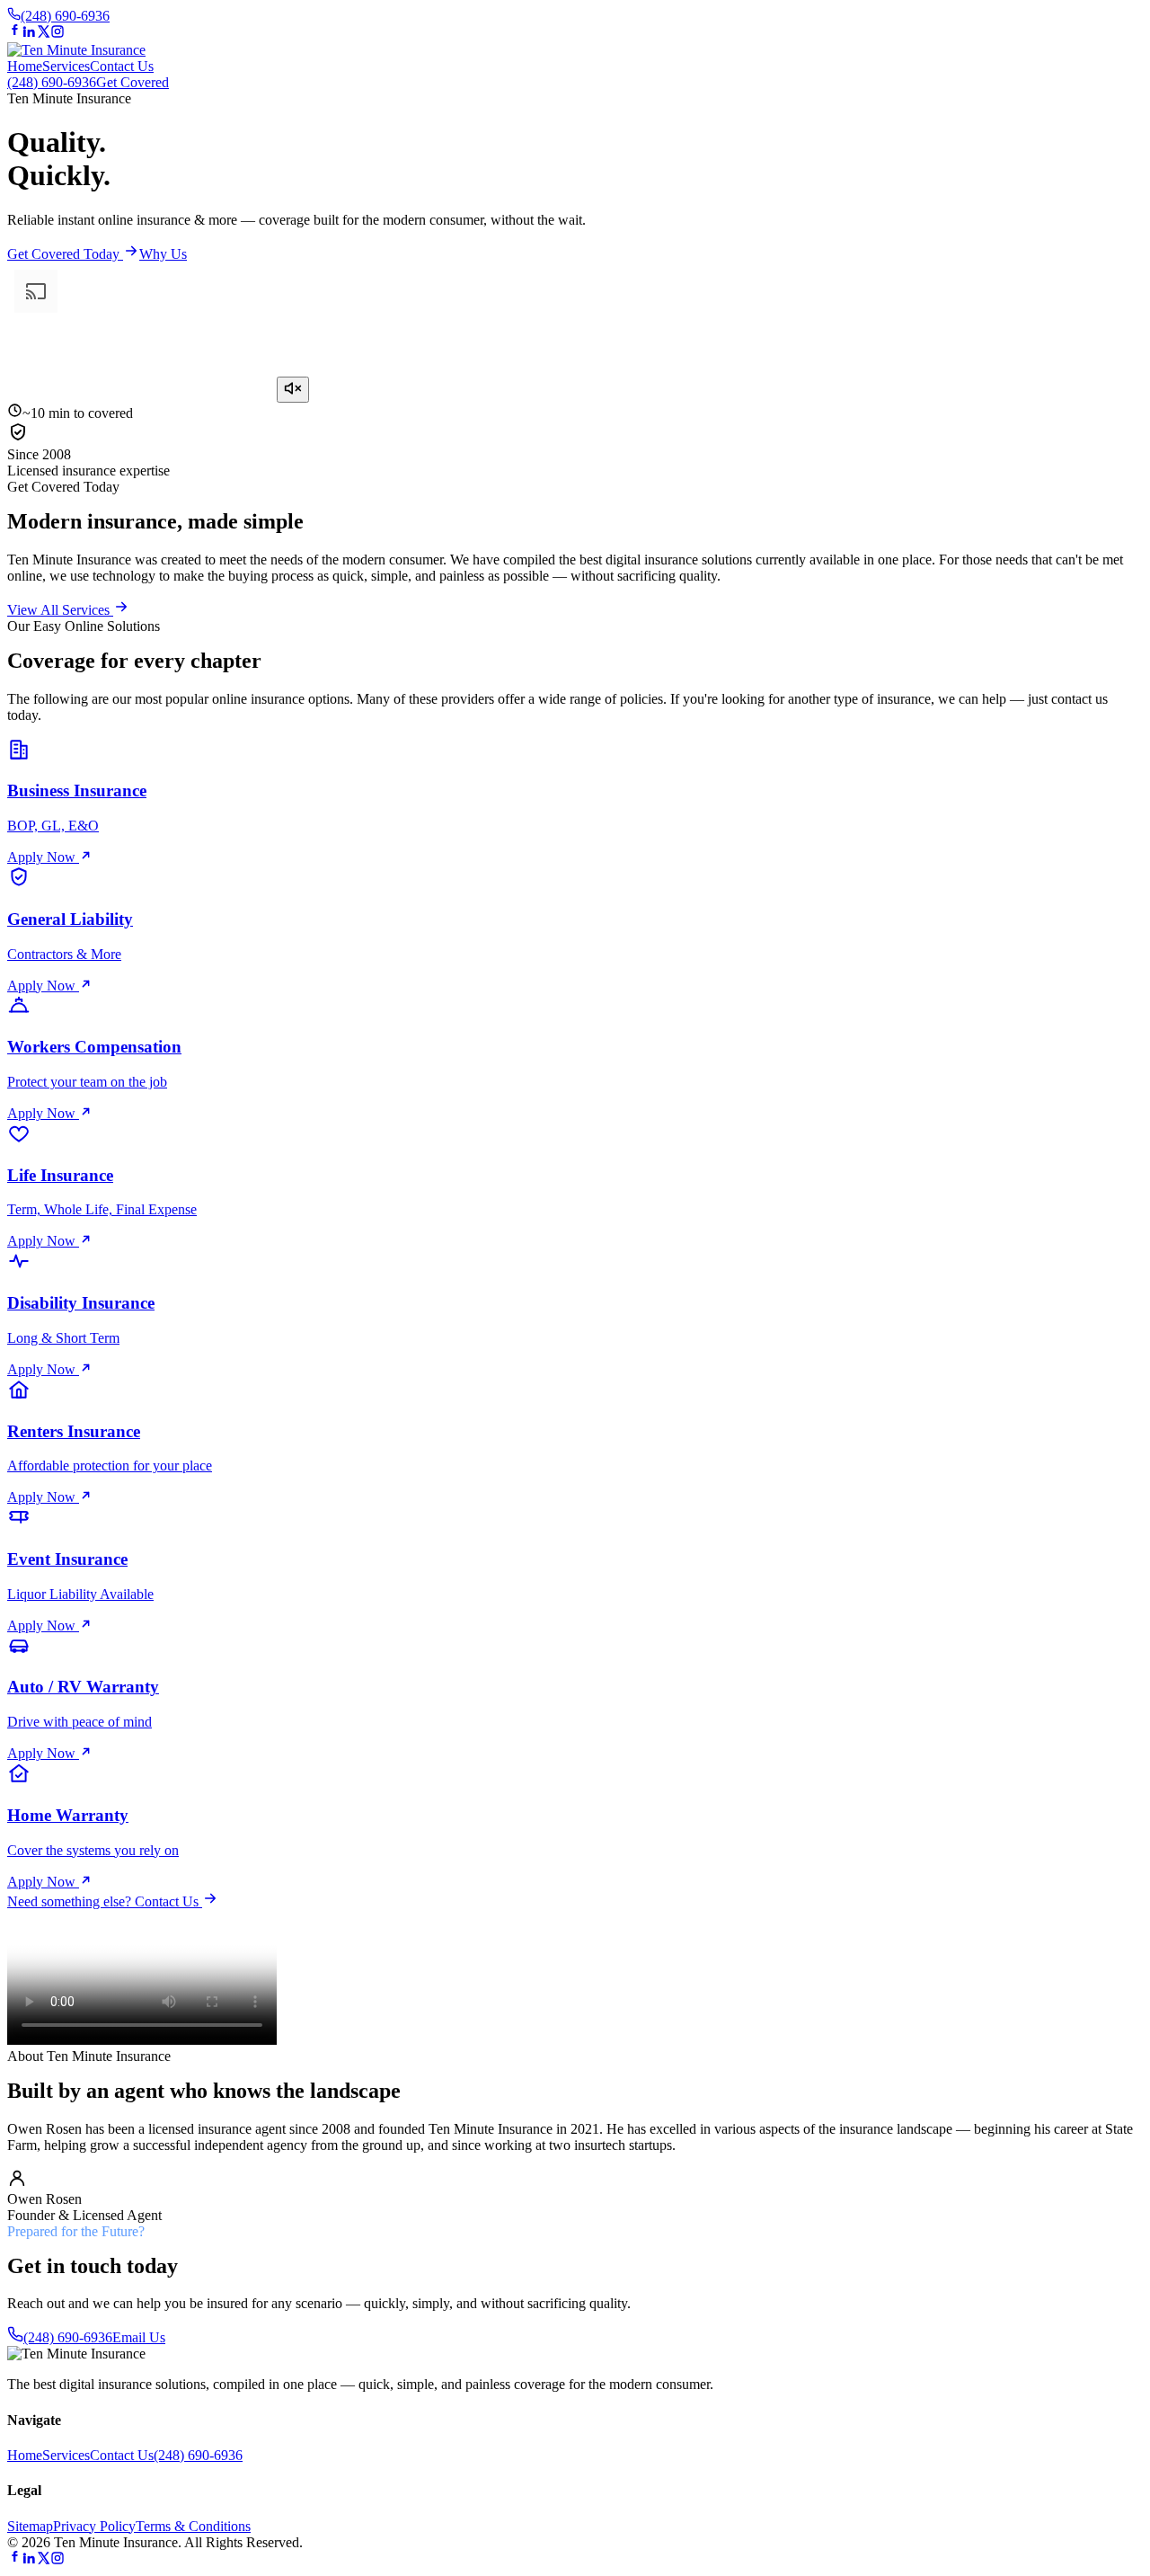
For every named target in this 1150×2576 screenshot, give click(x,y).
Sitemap (30, 2526)
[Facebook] (14, 34)
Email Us (139, 2337)
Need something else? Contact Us (105, 1901)
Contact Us (122, 66)
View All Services (60, 610)
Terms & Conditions (193, 2526)
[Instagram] (57, 34)
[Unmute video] (293, 390)
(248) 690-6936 (65, 16)
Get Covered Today (65, 254)
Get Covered (133, 82)
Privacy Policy (94, 2526)
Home (25, 66)
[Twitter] (43, 34)
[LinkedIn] (29, 34)
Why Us (163, 254)
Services (66, 66)
